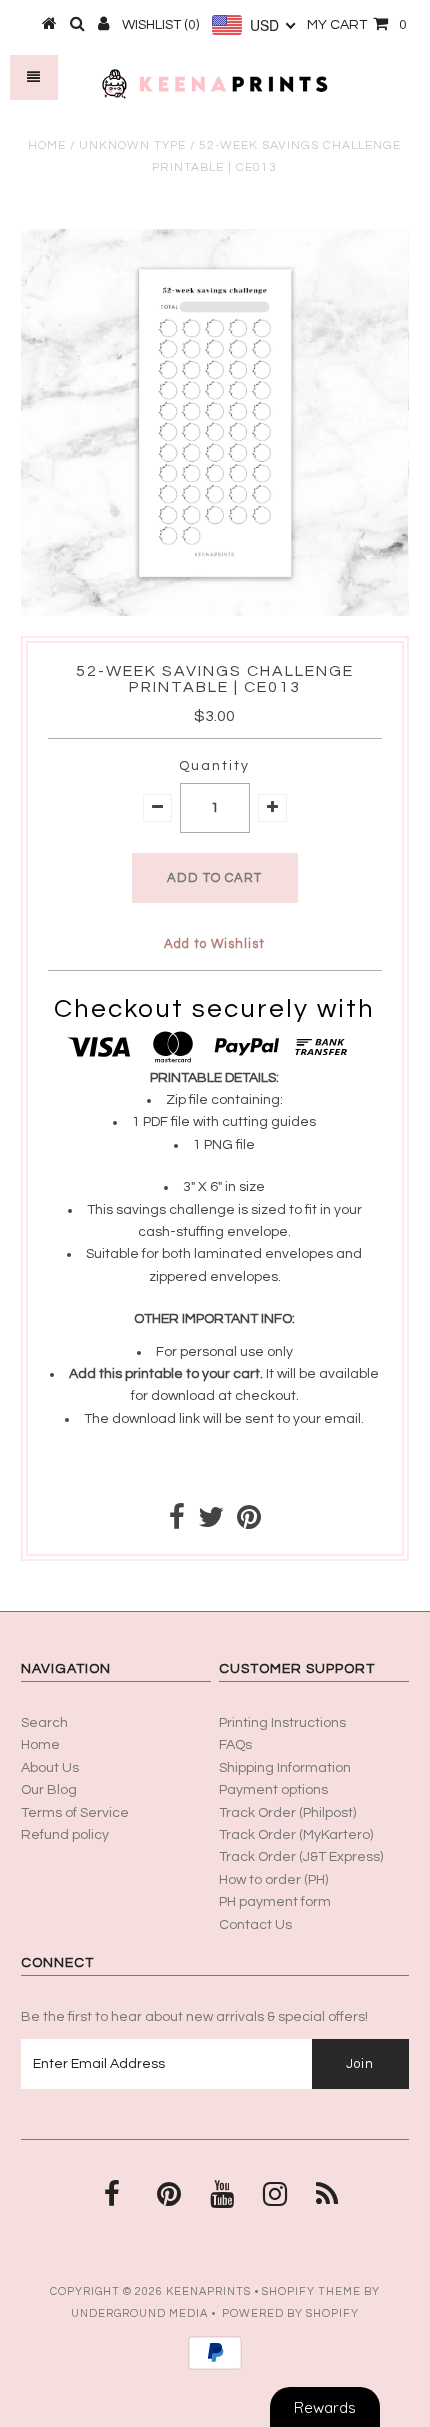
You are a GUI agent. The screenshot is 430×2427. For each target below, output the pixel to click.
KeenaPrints (208, 2291)
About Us (50, 1768)
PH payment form (275, 1902)
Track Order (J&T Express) (301, 1857)
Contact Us (255, 1925)
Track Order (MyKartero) (296, 1835)
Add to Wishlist (214, 944)
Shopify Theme (311, 2291)
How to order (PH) (273, 1880)
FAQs (235, 1745)
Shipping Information (285, 1768)
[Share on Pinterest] (249, 1523)
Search (44, 1723)
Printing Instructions (282, 1723)
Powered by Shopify (290, 2313)
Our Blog (49, 1790)
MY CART (357, 25)
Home (47, 145)
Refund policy (65, 1835)
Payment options (273, 1790)
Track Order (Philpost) (287, 1813)
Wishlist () (160, 25)
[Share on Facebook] (177, 1523)
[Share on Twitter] (211, 1523)
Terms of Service (75, 1813)
